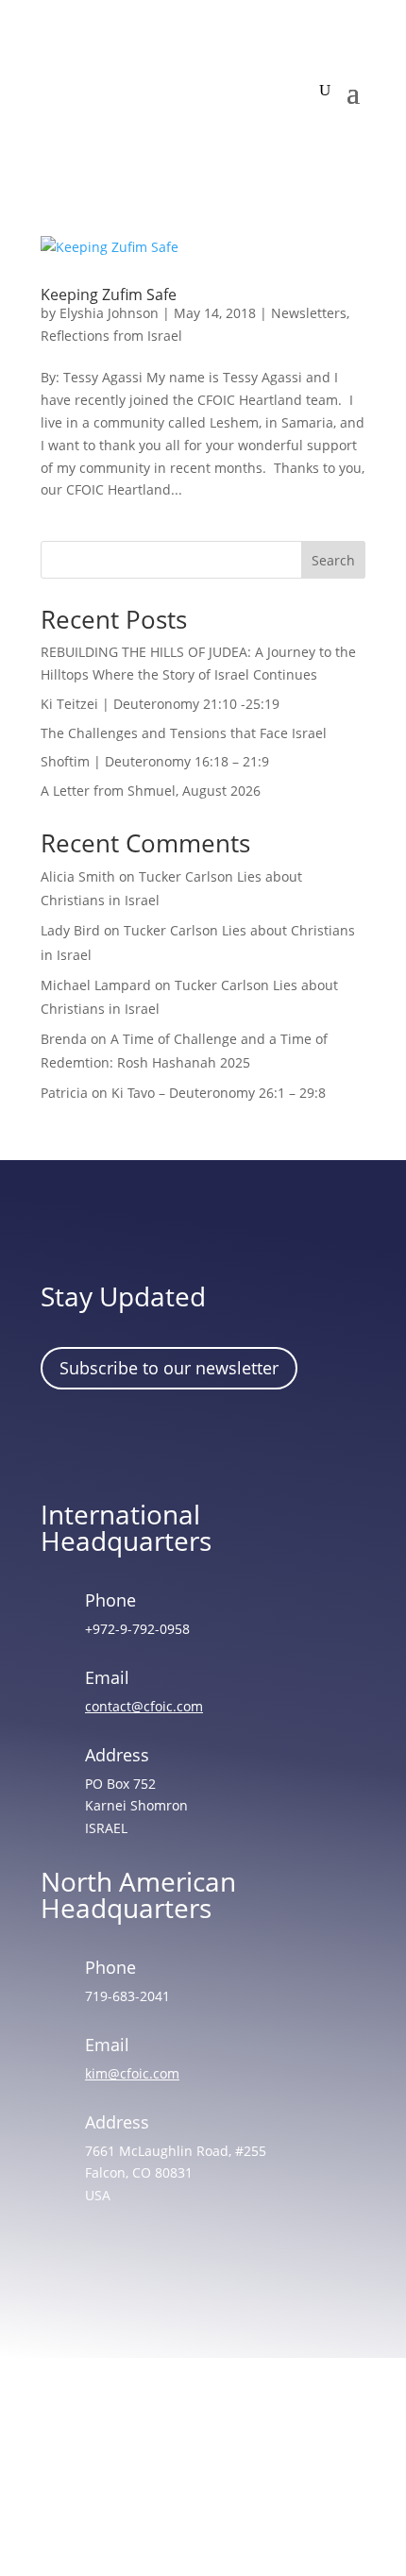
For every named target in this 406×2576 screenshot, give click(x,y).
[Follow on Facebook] (64, 1441)
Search (333, 560)
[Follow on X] (174, 1441)
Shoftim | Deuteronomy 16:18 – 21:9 (155, 761)
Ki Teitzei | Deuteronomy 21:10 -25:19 (160, 704)
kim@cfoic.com (132, 2073)
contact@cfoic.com (144, 1706)
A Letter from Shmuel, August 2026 (151, 791)
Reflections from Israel (111, 336)
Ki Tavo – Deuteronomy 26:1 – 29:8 (219, 1093)
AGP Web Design (229, 2490)
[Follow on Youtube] (228, 1441)
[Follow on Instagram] (119, 1441)
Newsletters (309, 313)
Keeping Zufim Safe (109, 295)
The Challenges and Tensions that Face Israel (184, 733)
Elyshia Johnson (109, 313)
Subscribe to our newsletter (169, 1368)
